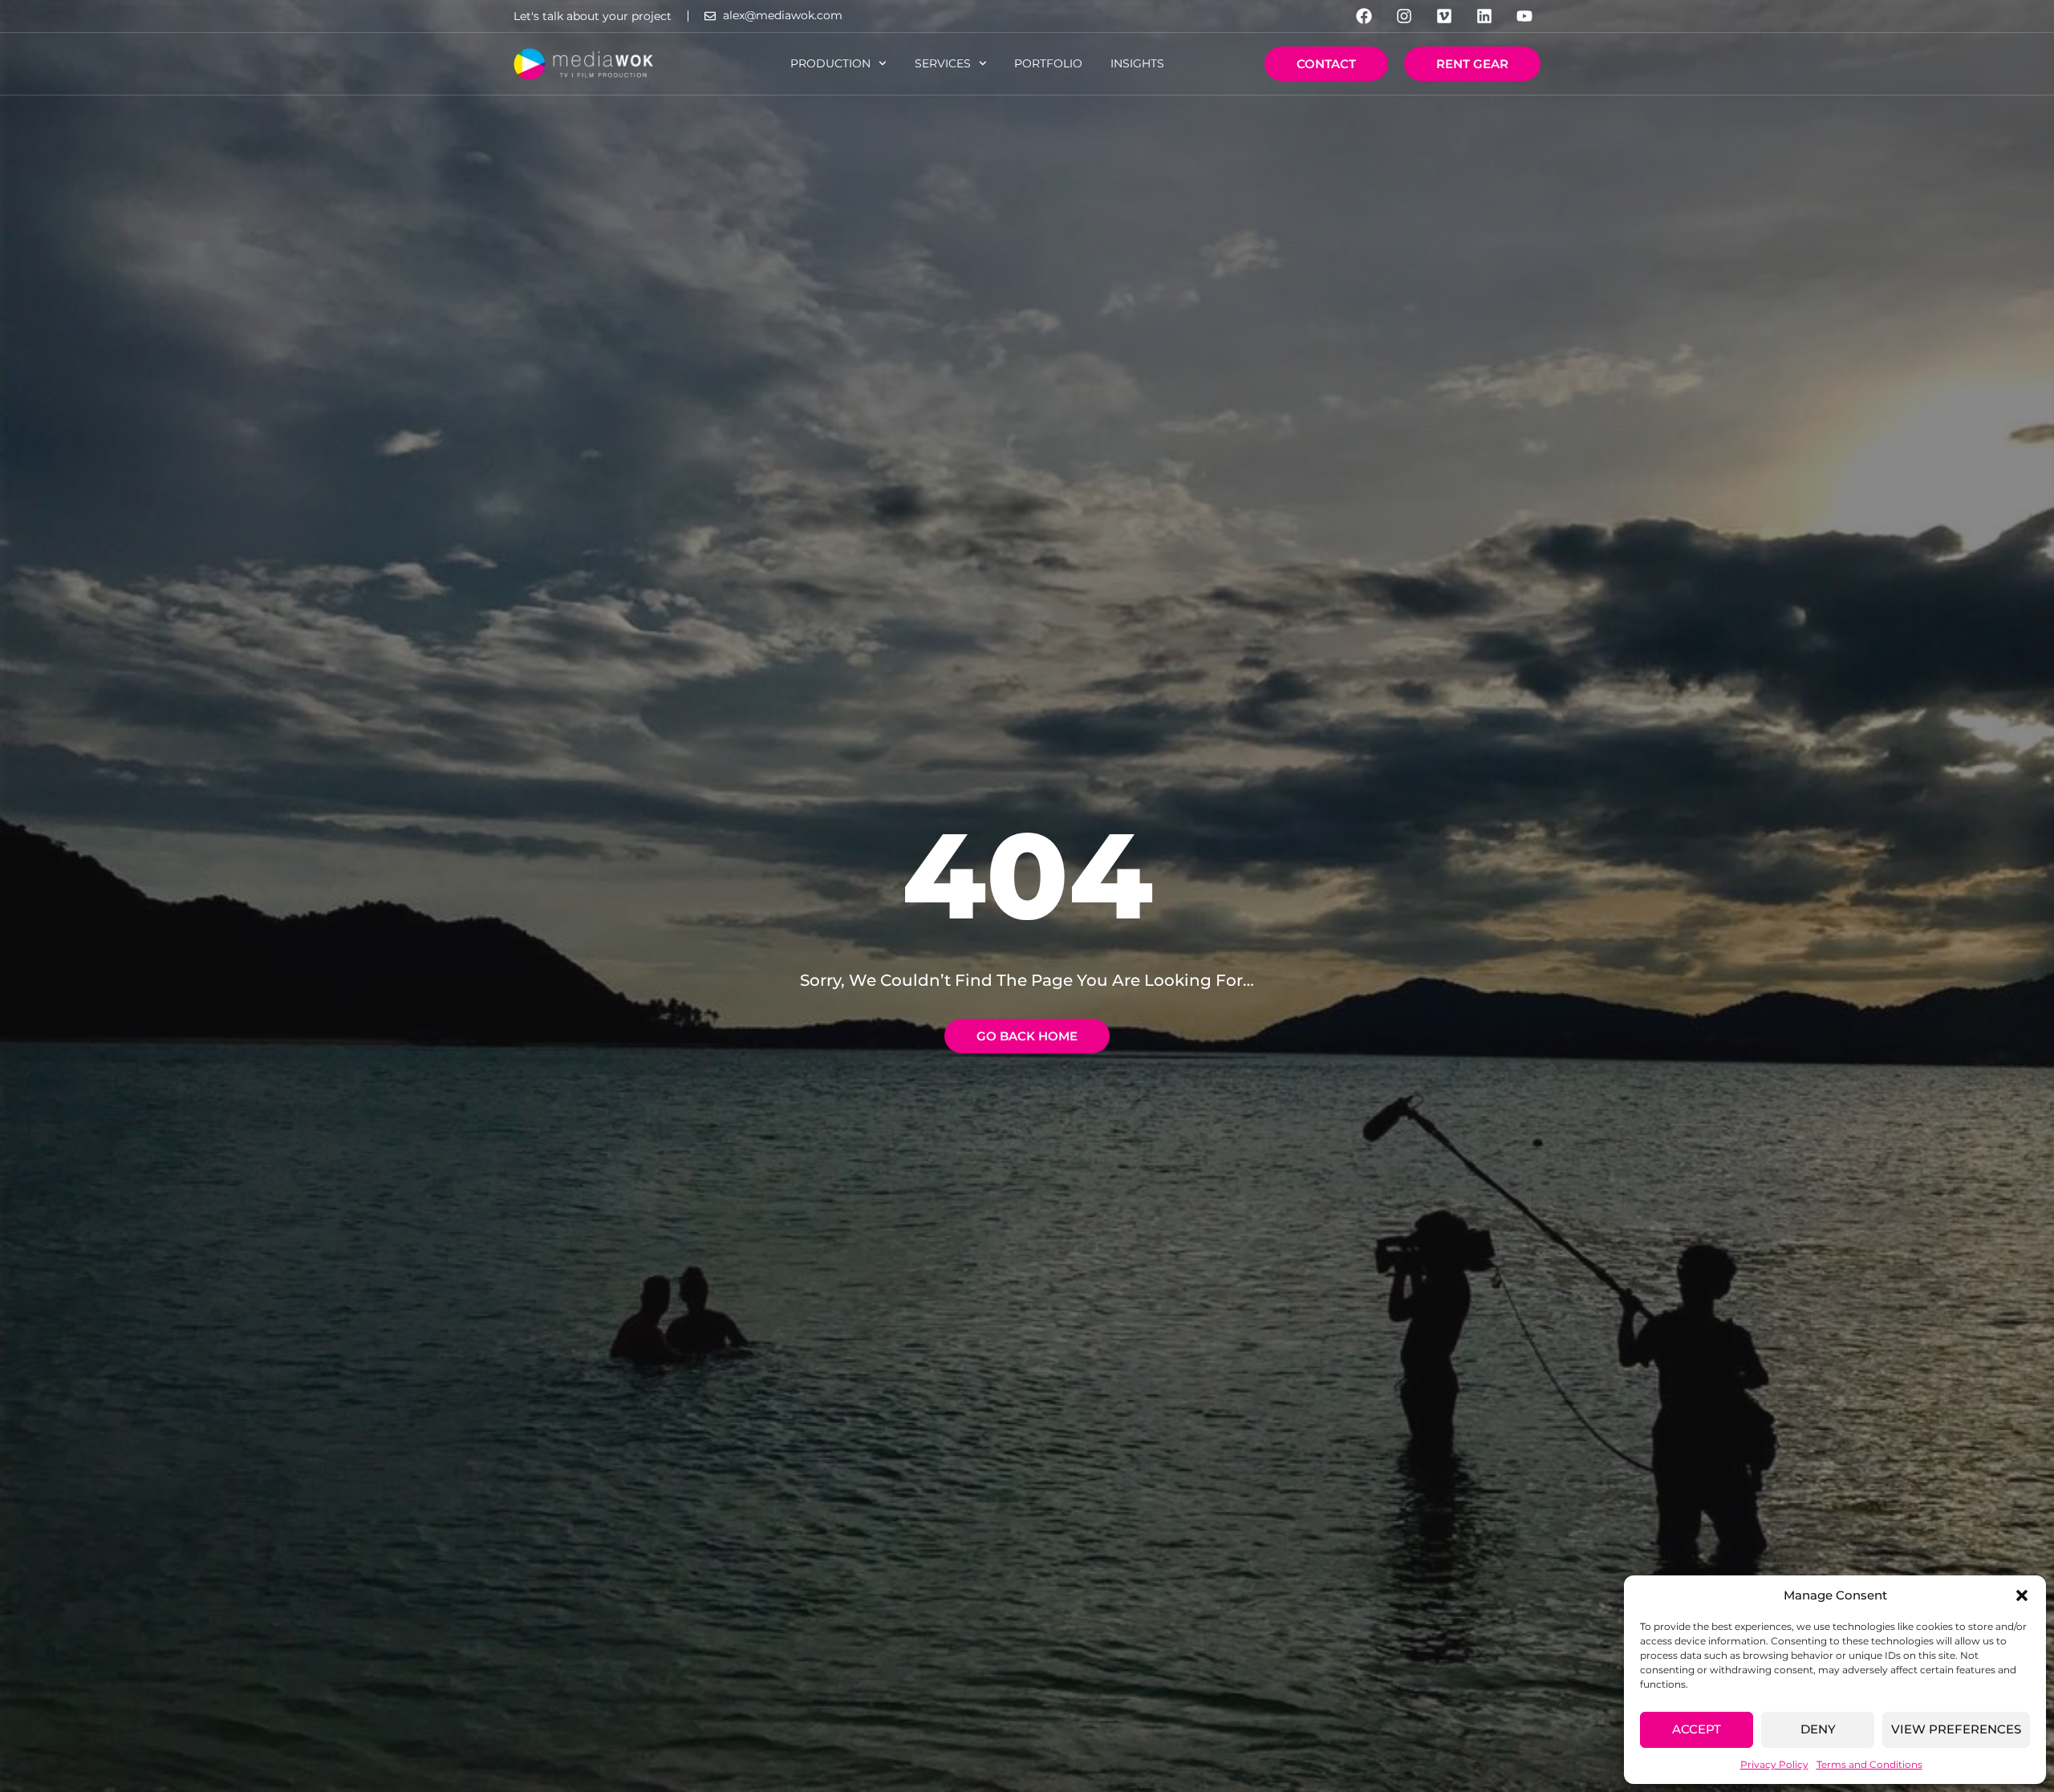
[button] (2022, 1595)
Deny (1818, 1729)
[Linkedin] (1484, 16)
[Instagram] (1404, 16)
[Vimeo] (1444, 16)
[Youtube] (1524, 16)
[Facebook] (1364, 16)
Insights (1137, 63)
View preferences (1956, 1729)
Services (943, 63)
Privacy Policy (1774, 1764)
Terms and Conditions (1869, 1764)
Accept (1697, 1729)
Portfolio (1048, 63)
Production (830, 63)
